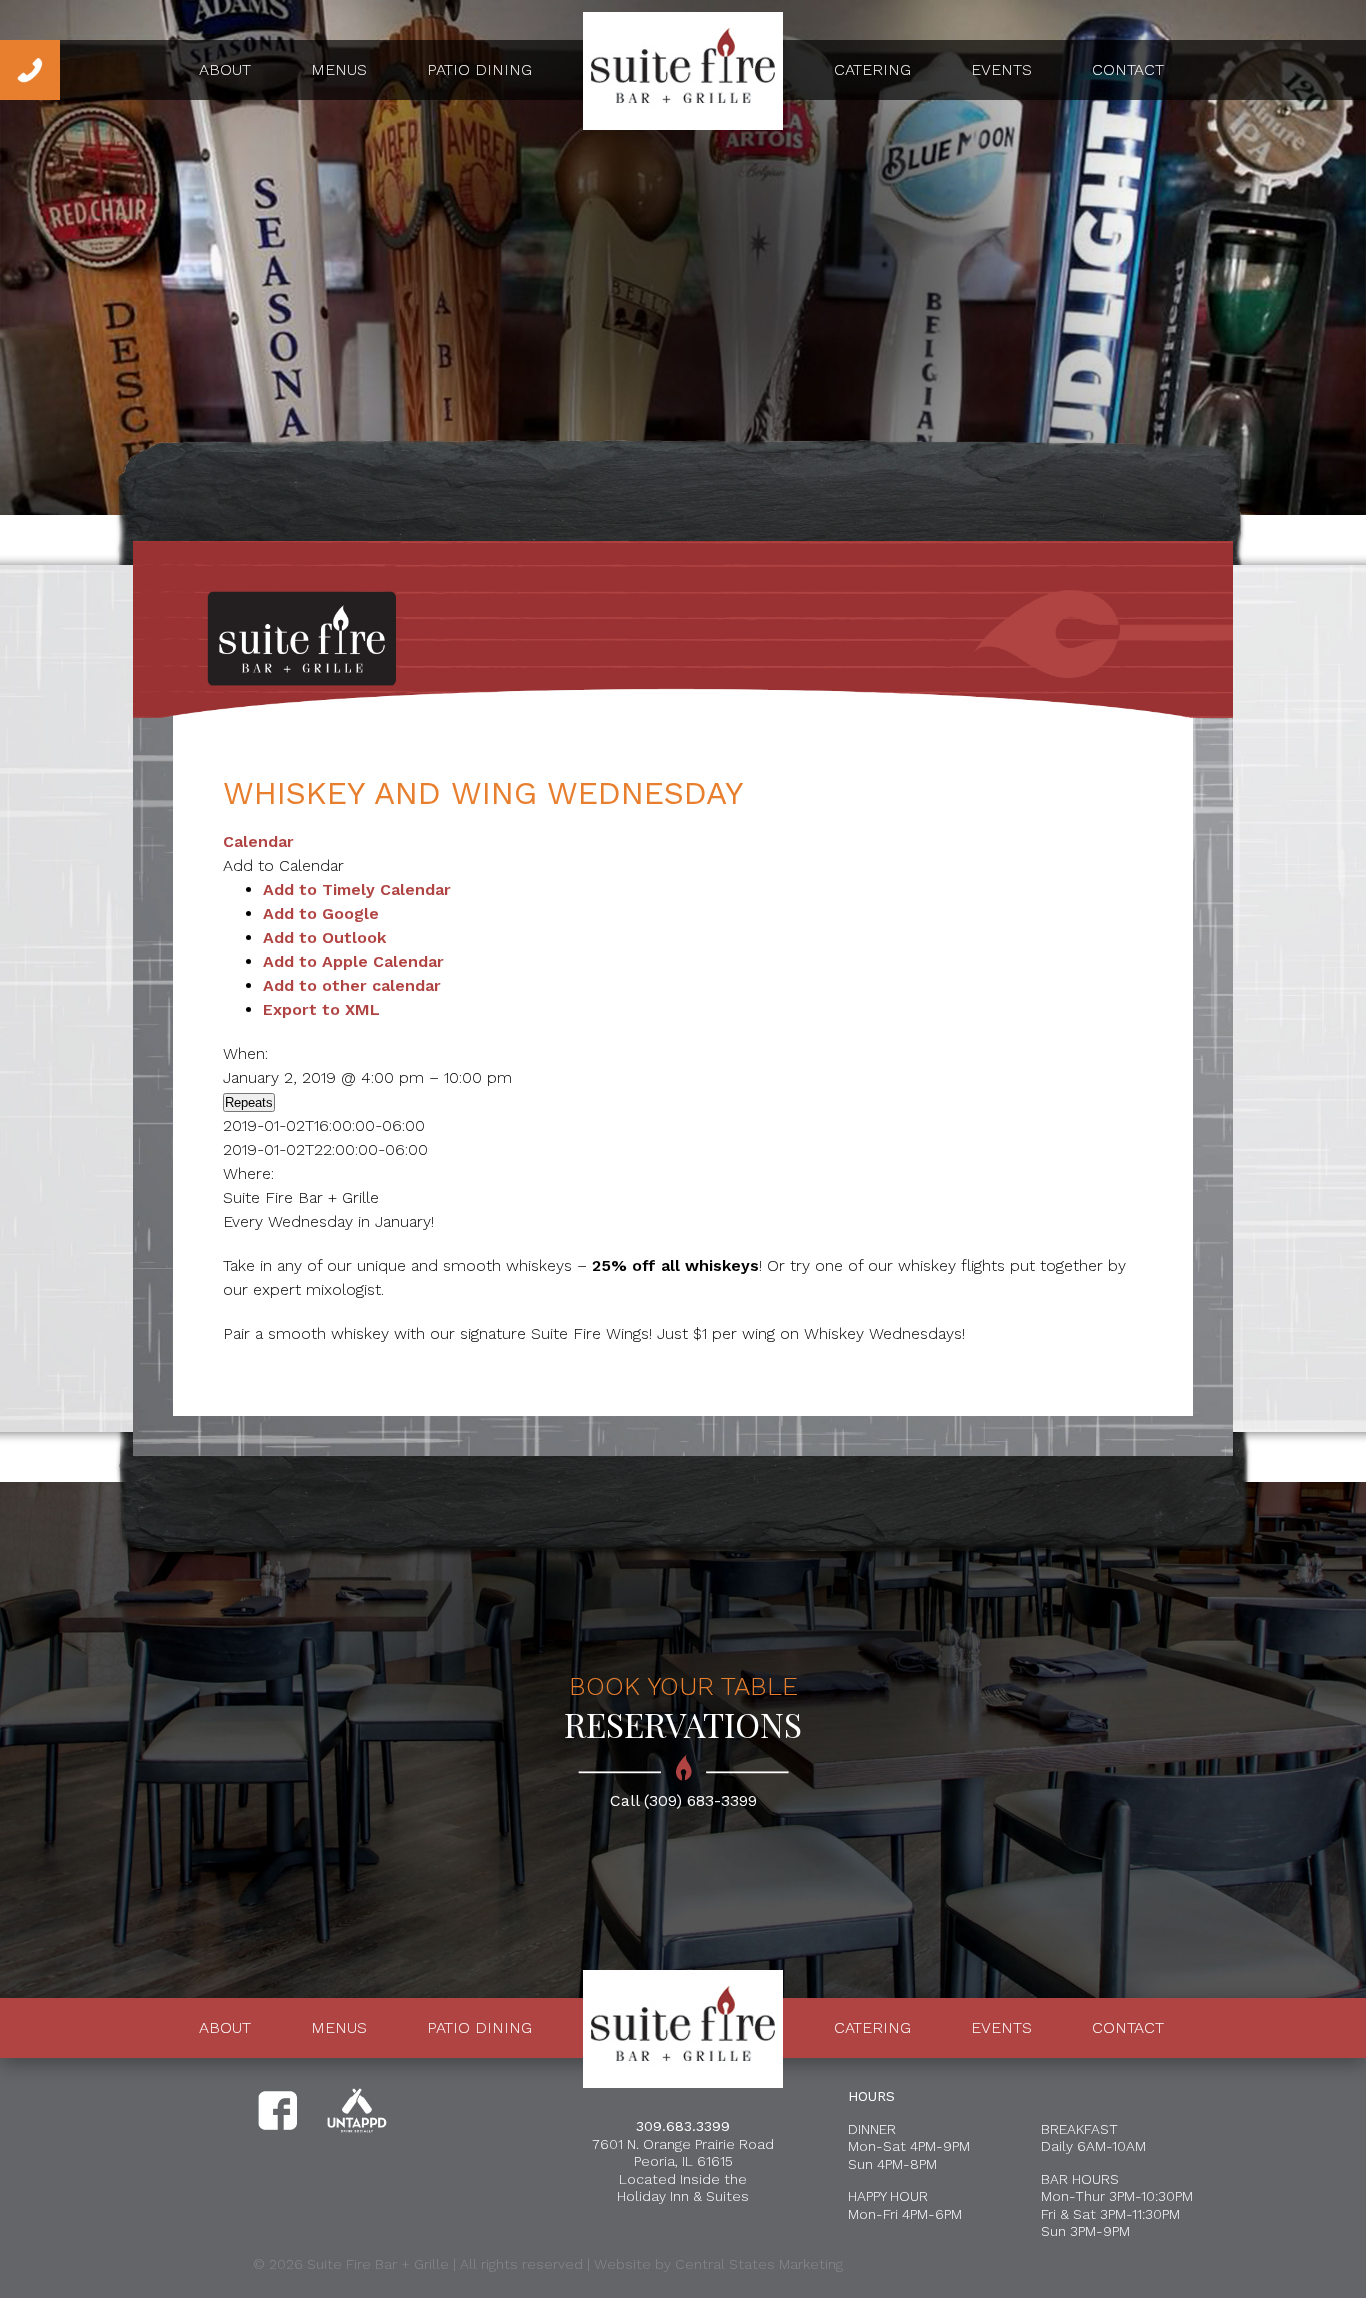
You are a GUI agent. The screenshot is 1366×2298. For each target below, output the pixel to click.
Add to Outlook (324, 937)
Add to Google (321, 913)
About (225, 69)
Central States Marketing (759, 2264)
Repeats (249, 1102)
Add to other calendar (352, 985)
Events (1001, 69)
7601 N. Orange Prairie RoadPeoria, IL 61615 (683, 2153)
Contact (1128, 69)
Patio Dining (479, 69)
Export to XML (321, 1009)
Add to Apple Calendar (353, 961)
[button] (283, 865)
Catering (872, 69)
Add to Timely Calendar (357, 889)
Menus (339, 69)
